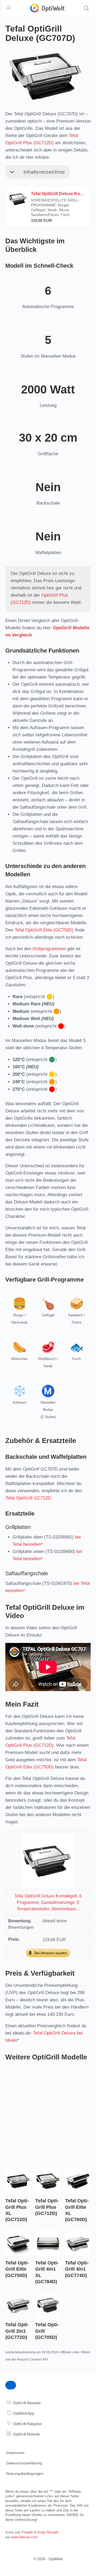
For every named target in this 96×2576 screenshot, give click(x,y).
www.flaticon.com (24, 2537)
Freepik (27, 2532)
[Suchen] (86, 8)
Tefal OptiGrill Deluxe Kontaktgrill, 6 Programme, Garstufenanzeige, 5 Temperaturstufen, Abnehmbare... (48, 1902)
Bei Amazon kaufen (51, 1953)
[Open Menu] (9, 7)
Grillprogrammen (49, 949)
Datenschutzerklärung (24, 2463)
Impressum (15, 2453)
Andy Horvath (48, 2532)
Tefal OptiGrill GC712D (28, 1498)
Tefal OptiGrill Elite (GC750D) (44, 930)
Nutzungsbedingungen (25, 2473)
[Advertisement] (48, 2114)
